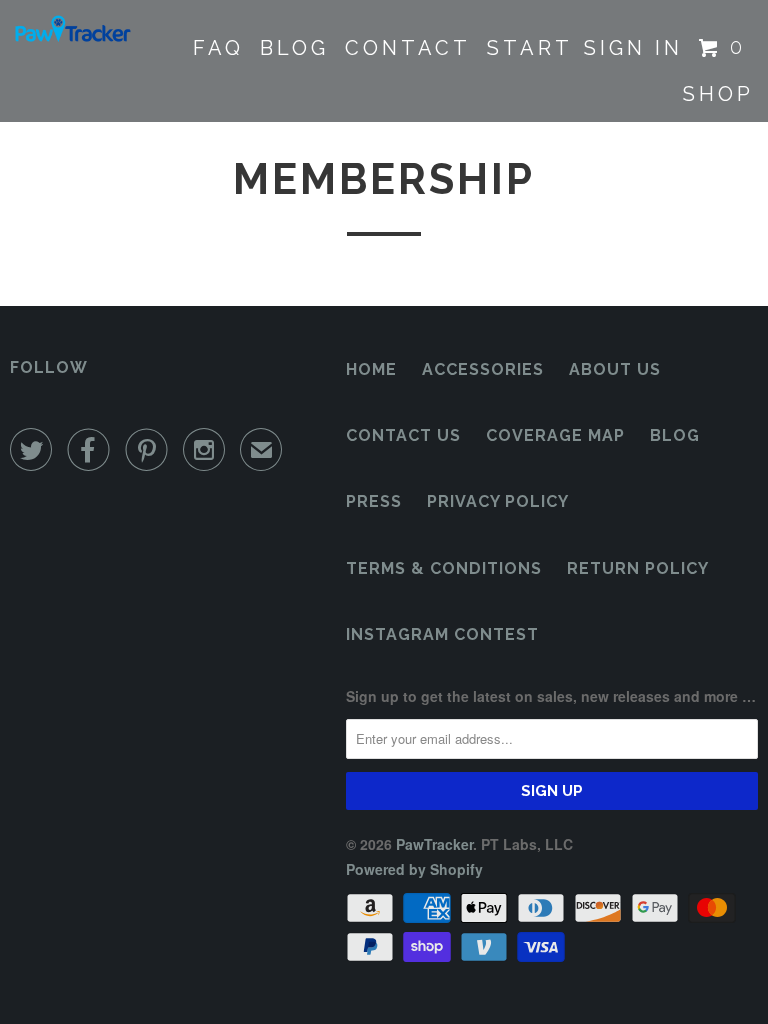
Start (530, 48)
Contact (408, 48)
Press (374, 501)
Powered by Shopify (414, 869)
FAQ (218, 48)
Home (371, 369)
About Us (615, 369)
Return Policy (638, 568)
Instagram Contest (442, 634)
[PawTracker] (72, 30)
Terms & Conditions (444, 568)
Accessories (483, 369)
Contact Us (403, 435)
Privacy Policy (498, 501)
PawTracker (434, 844)
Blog (294, 48)
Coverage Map (555, 435)
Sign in (633, 48)
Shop (718, 94)
